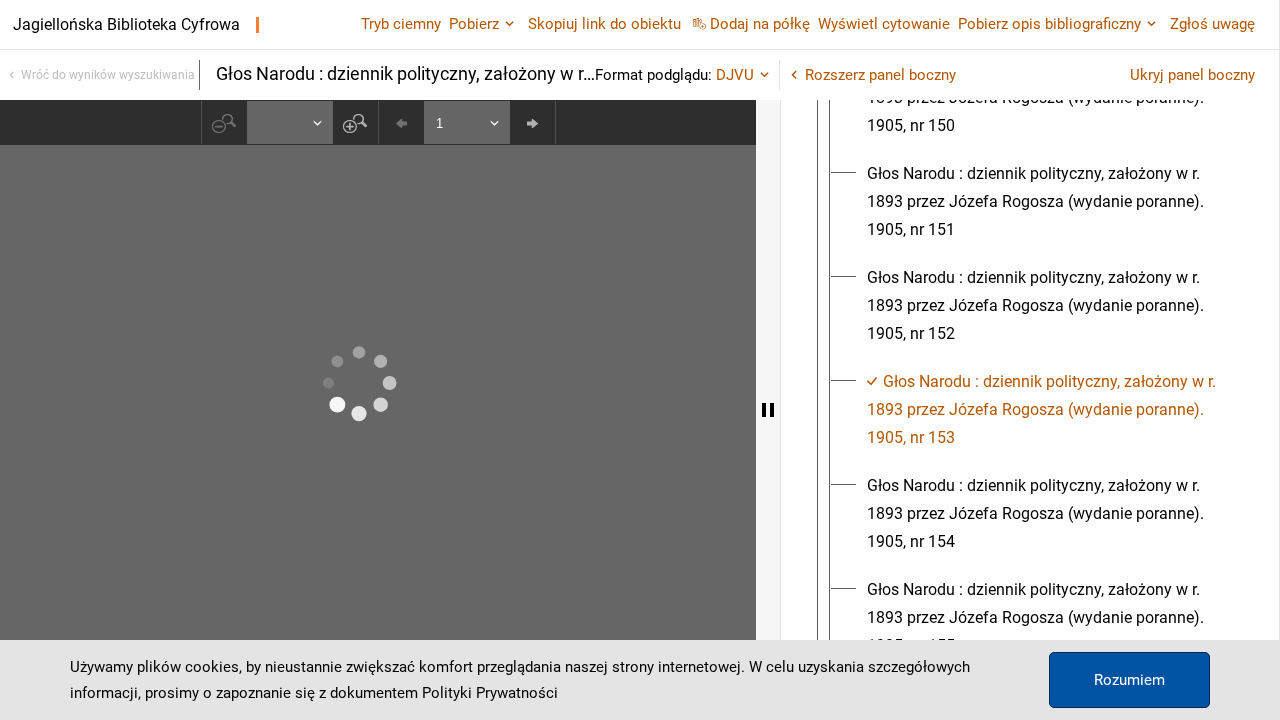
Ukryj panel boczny (1192, 75)
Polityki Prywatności (490, 693)
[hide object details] (768, 410)
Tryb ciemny (401, 24)
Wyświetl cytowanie (884, 24)
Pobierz (474, 24)
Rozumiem (1129, 680)
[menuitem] (1048, 202)
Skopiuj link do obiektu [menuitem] (604, 24)
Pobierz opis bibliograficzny (1049, 24)
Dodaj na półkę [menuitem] (760, 24)
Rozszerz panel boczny (880, 75)
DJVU (735, 75)
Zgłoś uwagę (1212, 24)
